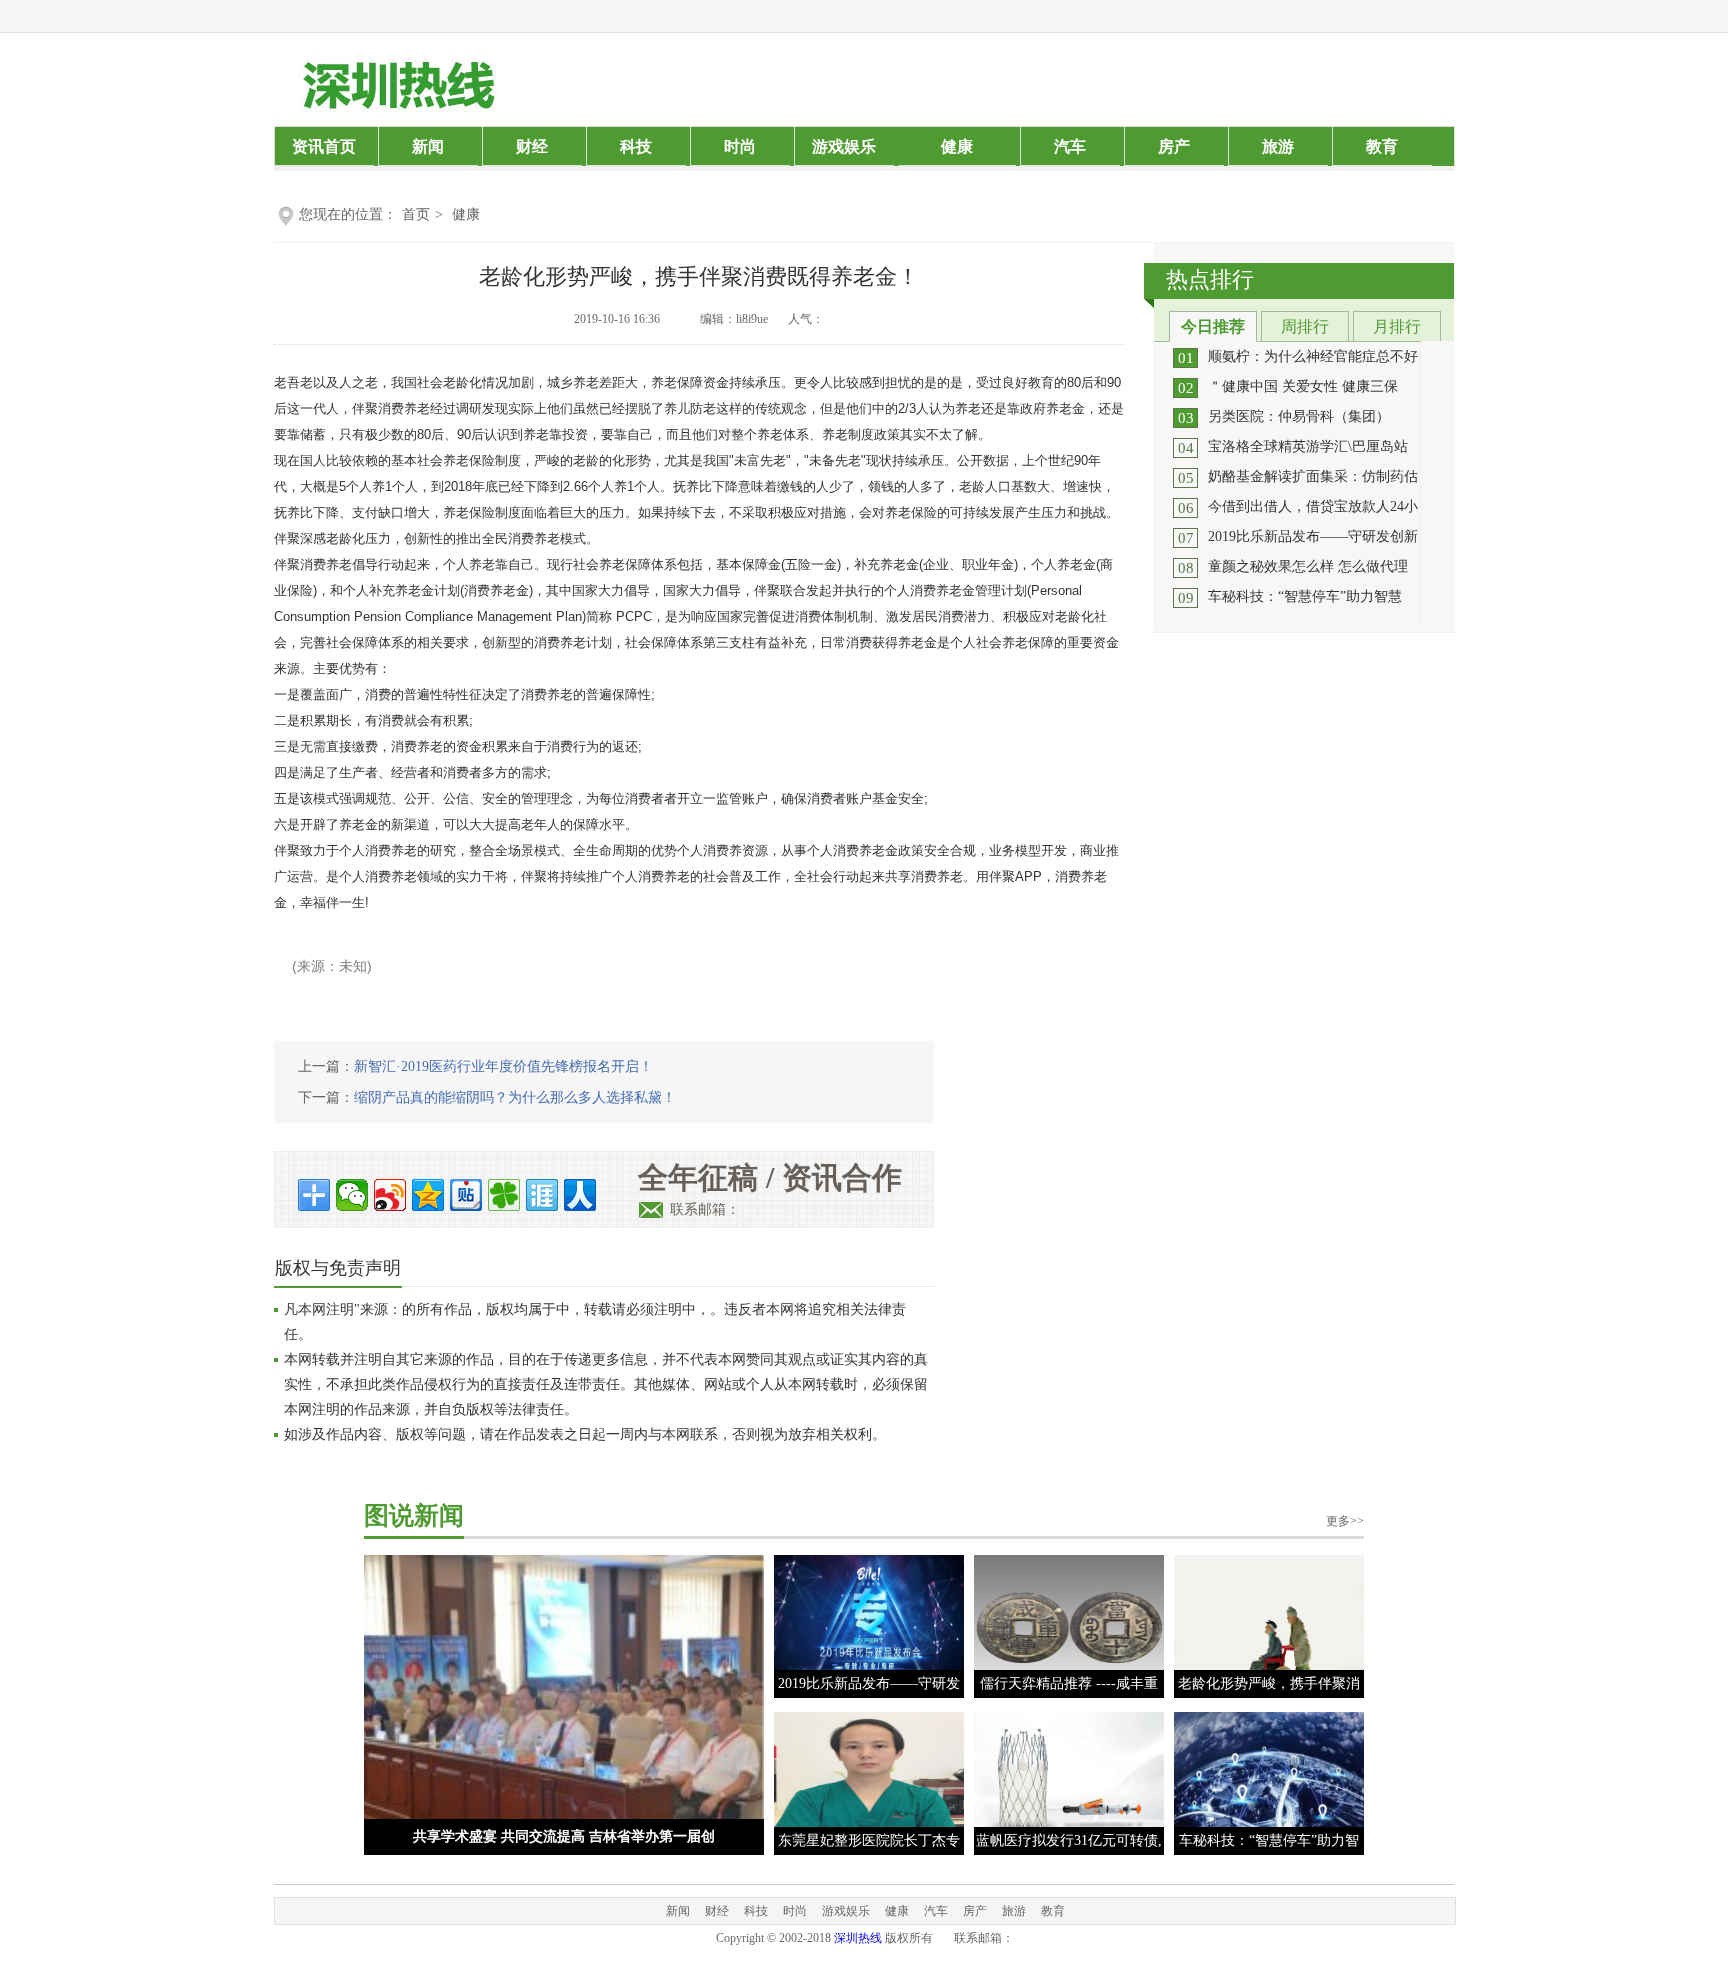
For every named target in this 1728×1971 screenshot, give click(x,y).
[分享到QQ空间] (428, 1195)
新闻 (428, 146)
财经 (532, 146)
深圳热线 (858, 1938)
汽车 (1070, 146)
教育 (1382, 146)
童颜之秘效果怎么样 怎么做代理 (1308, 566)
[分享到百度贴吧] (466, 1195)
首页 (416, 214)
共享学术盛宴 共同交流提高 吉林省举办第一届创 (564, 1836)
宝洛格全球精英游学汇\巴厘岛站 (1308, 446)
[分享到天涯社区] (542, 1195)
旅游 (1278, 146)
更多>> (1345, 1521)
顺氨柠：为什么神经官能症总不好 (1313, 356)
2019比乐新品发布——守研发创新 (1313, 536)
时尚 (740, 146)
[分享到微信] (352, 1195)
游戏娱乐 (844, 146)
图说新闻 (414, 1515)
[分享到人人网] (580, 1195)
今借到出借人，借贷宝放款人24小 (1313, 506)
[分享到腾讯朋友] (504, 1195)
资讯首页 (324, 146)
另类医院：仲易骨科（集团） (1299, 416)
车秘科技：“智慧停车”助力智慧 (1305, 596)
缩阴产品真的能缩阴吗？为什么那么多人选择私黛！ (515, 1097)
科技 (636, 146)
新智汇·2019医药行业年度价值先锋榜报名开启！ (503, 1066)
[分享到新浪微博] (390, 1195)
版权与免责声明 (338, 1268)
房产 (1174, 146)
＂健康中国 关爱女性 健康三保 (1303, 386)
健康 (957, 146)
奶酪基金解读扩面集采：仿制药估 (1313, 476)
